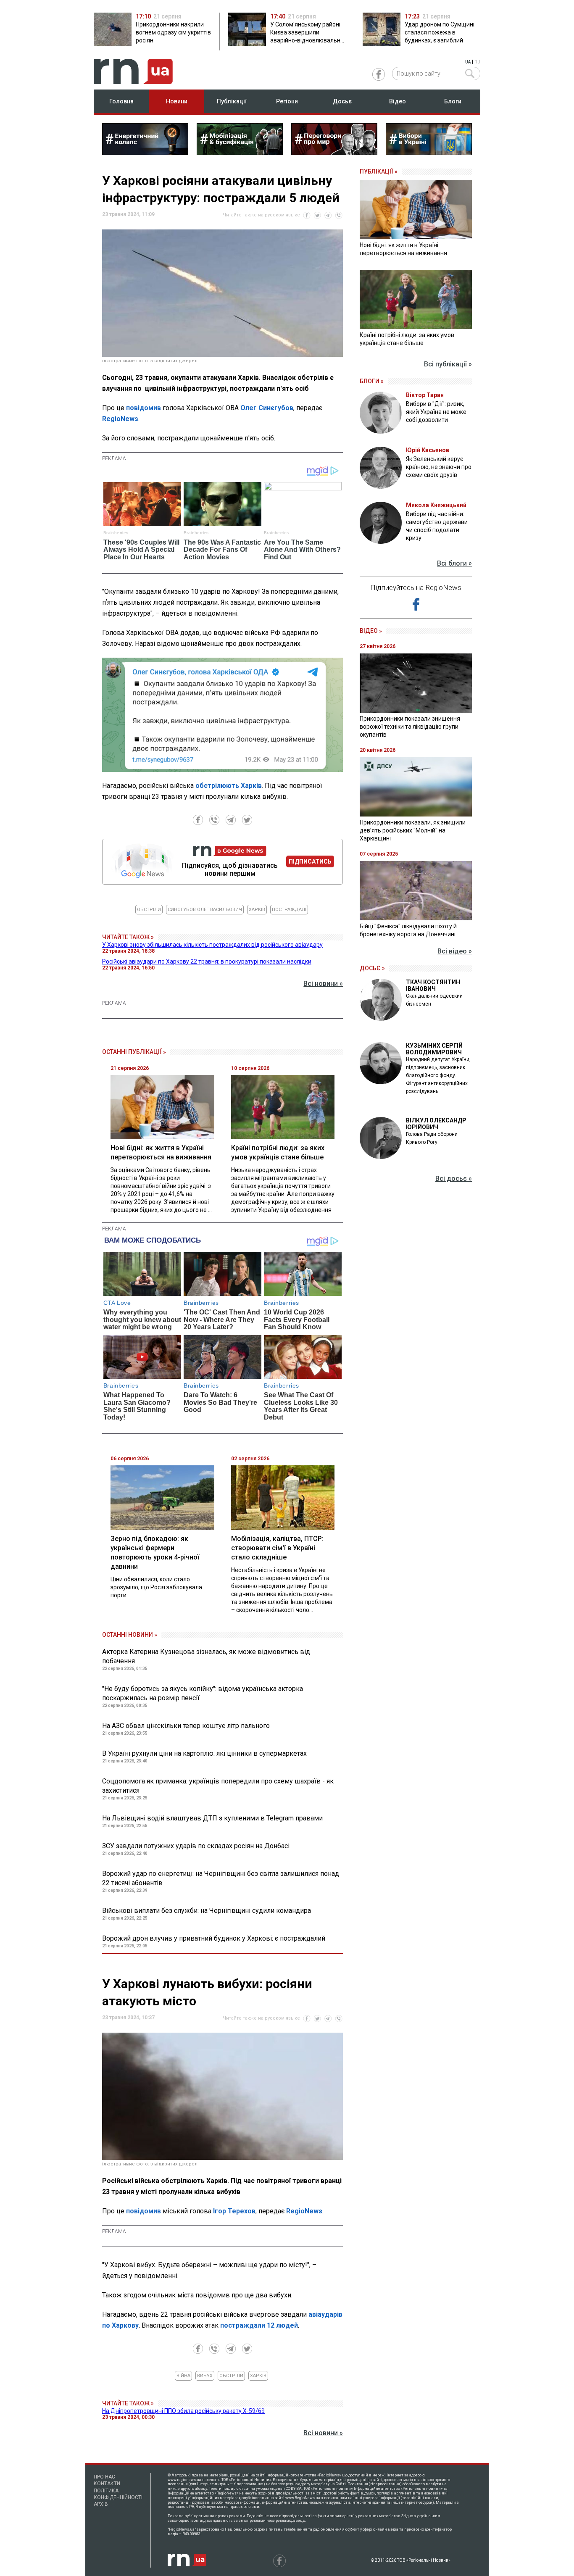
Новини (177, 101)
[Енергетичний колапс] (145, 153)
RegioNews (120, 419)
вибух (205, 2376)
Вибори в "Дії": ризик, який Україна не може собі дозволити (436, 412)
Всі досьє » (454, 1179)
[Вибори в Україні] (429, 153)
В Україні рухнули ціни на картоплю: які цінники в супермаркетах (204, 1753)
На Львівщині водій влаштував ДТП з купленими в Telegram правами (212, 1818)
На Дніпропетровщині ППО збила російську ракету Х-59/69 (183, 2411)
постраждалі (289, 910)
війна (183, 2376)
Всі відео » (455, 951)
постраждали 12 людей (259, 2325)
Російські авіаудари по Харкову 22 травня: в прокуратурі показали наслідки (207, 961)
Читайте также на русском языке (261, 215)
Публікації (232, 101)
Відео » (371, 631)
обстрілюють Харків (229, 786)
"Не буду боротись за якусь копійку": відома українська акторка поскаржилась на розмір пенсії (203, 1693)
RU (477, 62)
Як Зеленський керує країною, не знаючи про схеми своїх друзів (439, 467)
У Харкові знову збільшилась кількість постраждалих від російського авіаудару (212, 945)
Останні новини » (130, 1635)
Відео (398, 101)
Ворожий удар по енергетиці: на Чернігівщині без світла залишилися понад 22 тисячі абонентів (221, 1878)
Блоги (453, 101)
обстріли (149, 910)
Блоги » (372, 381)
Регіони (287, 101)
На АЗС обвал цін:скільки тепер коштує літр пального (186, 1726)
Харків (257, 910)
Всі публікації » (448, 364)
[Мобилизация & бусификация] (240, 153)
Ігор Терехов (234, 2211)
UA (468, 62)
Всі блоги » (454, 563)
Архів (101, 2504)
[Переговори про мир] (334, 153)
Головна (121, 101)
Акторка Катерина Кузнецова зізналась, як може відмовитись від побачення (206, 1656)
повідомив (143, 408)
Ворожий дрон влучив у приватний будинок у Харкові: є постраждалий (214, 1938)
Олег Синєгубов (267, 408)
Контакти (107, 2484)
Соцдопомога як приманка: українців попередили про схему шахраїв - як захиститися (218, 1786)
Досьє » (372, 968)
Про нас (104, 2477)
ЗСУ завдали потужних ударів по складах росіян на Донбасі (196, 1846)
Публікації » (379, 171)
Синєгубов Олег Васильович (205, 910)
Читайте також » (128, 937)
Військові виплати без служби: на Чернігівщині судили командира (207, 1911)
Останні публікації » (134, 1052)
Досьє (342, 101)
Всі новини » (323, 984)
